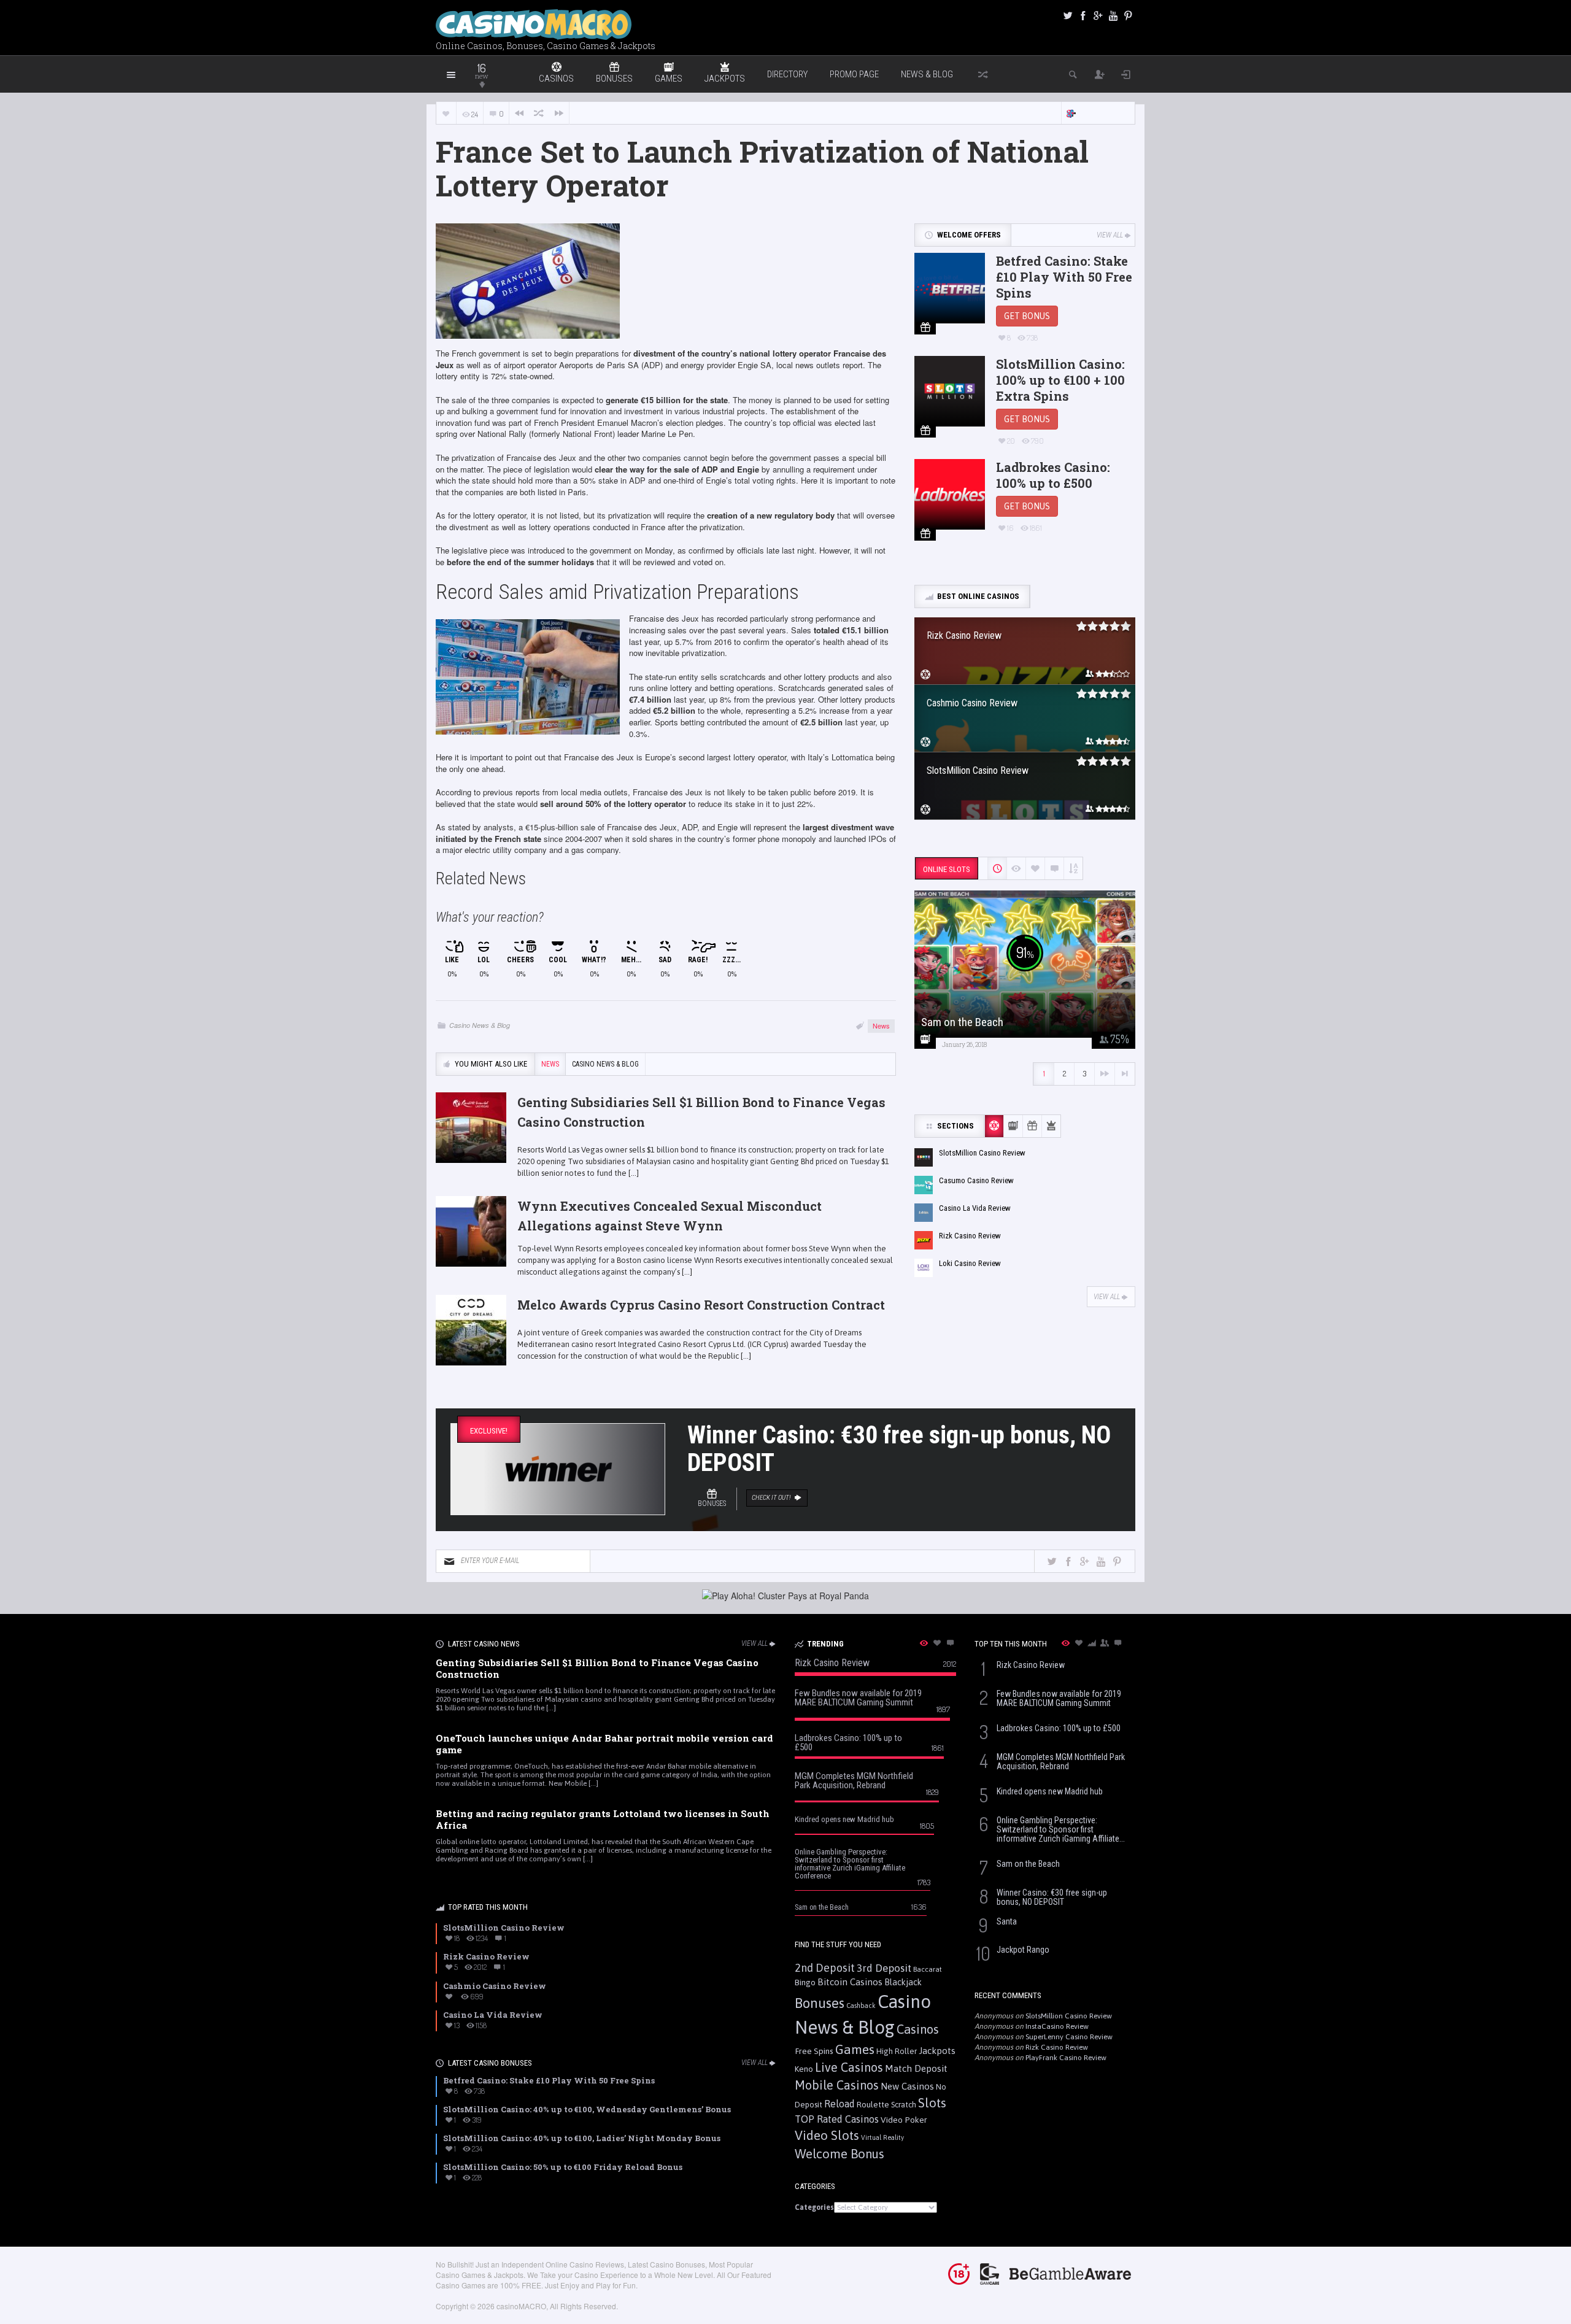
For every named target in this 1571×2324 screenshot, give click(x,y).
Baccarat (928, 1969)
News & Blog (927, 74)
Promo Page (854, 74)
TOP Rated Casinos (837, 2119)
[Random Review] (539, 113)
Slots (932, 2103)
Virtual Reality (882, 2137)
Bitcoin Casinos (850, 1982)
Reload (840, 2104)
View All (1110, 235)
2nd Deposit (825, 1968)
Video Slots (827, 2135)
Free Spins (814, 2051)
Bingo (805, 1982)
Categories (814, 2207)
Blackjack (903, 1982)
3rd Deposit (884, 1968)
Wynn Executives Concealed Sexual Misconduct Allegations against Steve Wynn (670, 1216)
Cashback (861, 2006)
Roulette (873, 2104)
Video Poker (904, 2120)
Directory (787, 74)
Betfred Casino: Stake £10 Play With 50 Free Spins (1064, 277)
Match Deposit (916, 2068)
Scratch (904, 2105)
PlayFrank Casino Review (1066, 2058)
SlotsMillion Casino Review (1069, 2016)
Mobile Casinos (837, 2085)
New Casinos (907, 2086)
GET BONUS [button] (1027, 316)
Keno (804, 2069)
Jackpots (937, 2051)
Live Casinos (849, 2067)
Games (855, 2049)
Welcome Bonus (840, 2154)
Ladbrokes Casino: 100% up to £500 (1053, 475)
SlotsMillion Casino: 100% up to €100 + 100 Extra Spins (1060, 380)
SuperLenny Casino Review (1069, 2037)
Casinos (918, 2029)
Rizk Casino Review (1057, 2047)
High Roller (897, 2051)
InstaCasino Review (1057, 2026)
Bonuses (820, 2003)
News (881, 1025)
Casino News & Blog (480, 1025)
